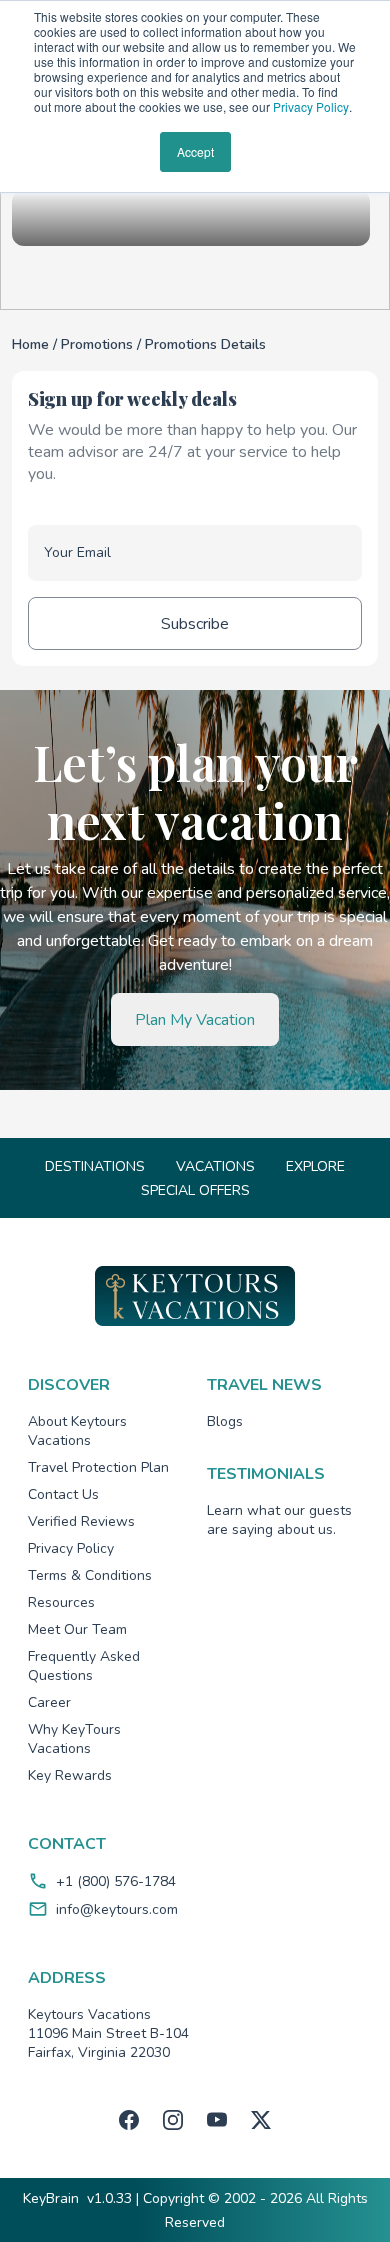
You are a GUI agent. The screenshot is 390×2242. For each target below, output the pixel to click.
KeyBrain (51, 2198)
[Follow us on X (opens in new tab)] (261, 2120)
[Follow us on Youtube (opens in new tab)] (217, 2120)
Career (49, 1702)
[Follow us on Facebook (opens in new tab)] (129, 2120)
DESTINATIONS (95, 1166)
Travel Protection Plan (98, 1467)
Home (32, 344)
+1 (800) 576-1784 (116, 1881)
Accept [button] (195, 151)
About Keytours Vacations (77, 1431)
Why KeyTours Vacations (74, 1739)
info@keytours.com (117, 1909)
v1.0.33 (109, 2198)
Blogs (225, 1421)
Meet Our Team (77, 1629)
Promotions (99, 344)
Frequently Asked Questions (84, 1666)
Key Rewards (70, 1775)
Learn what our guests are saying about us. (279, 1520)
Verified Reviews (81, 1521)
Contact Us (63, 1494)
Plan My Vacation (195, 1020)
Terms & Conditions (90, 1575)
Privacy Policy (311, 106)
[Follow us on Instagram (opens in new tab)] (173, 2120)
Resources (61, 1602)
